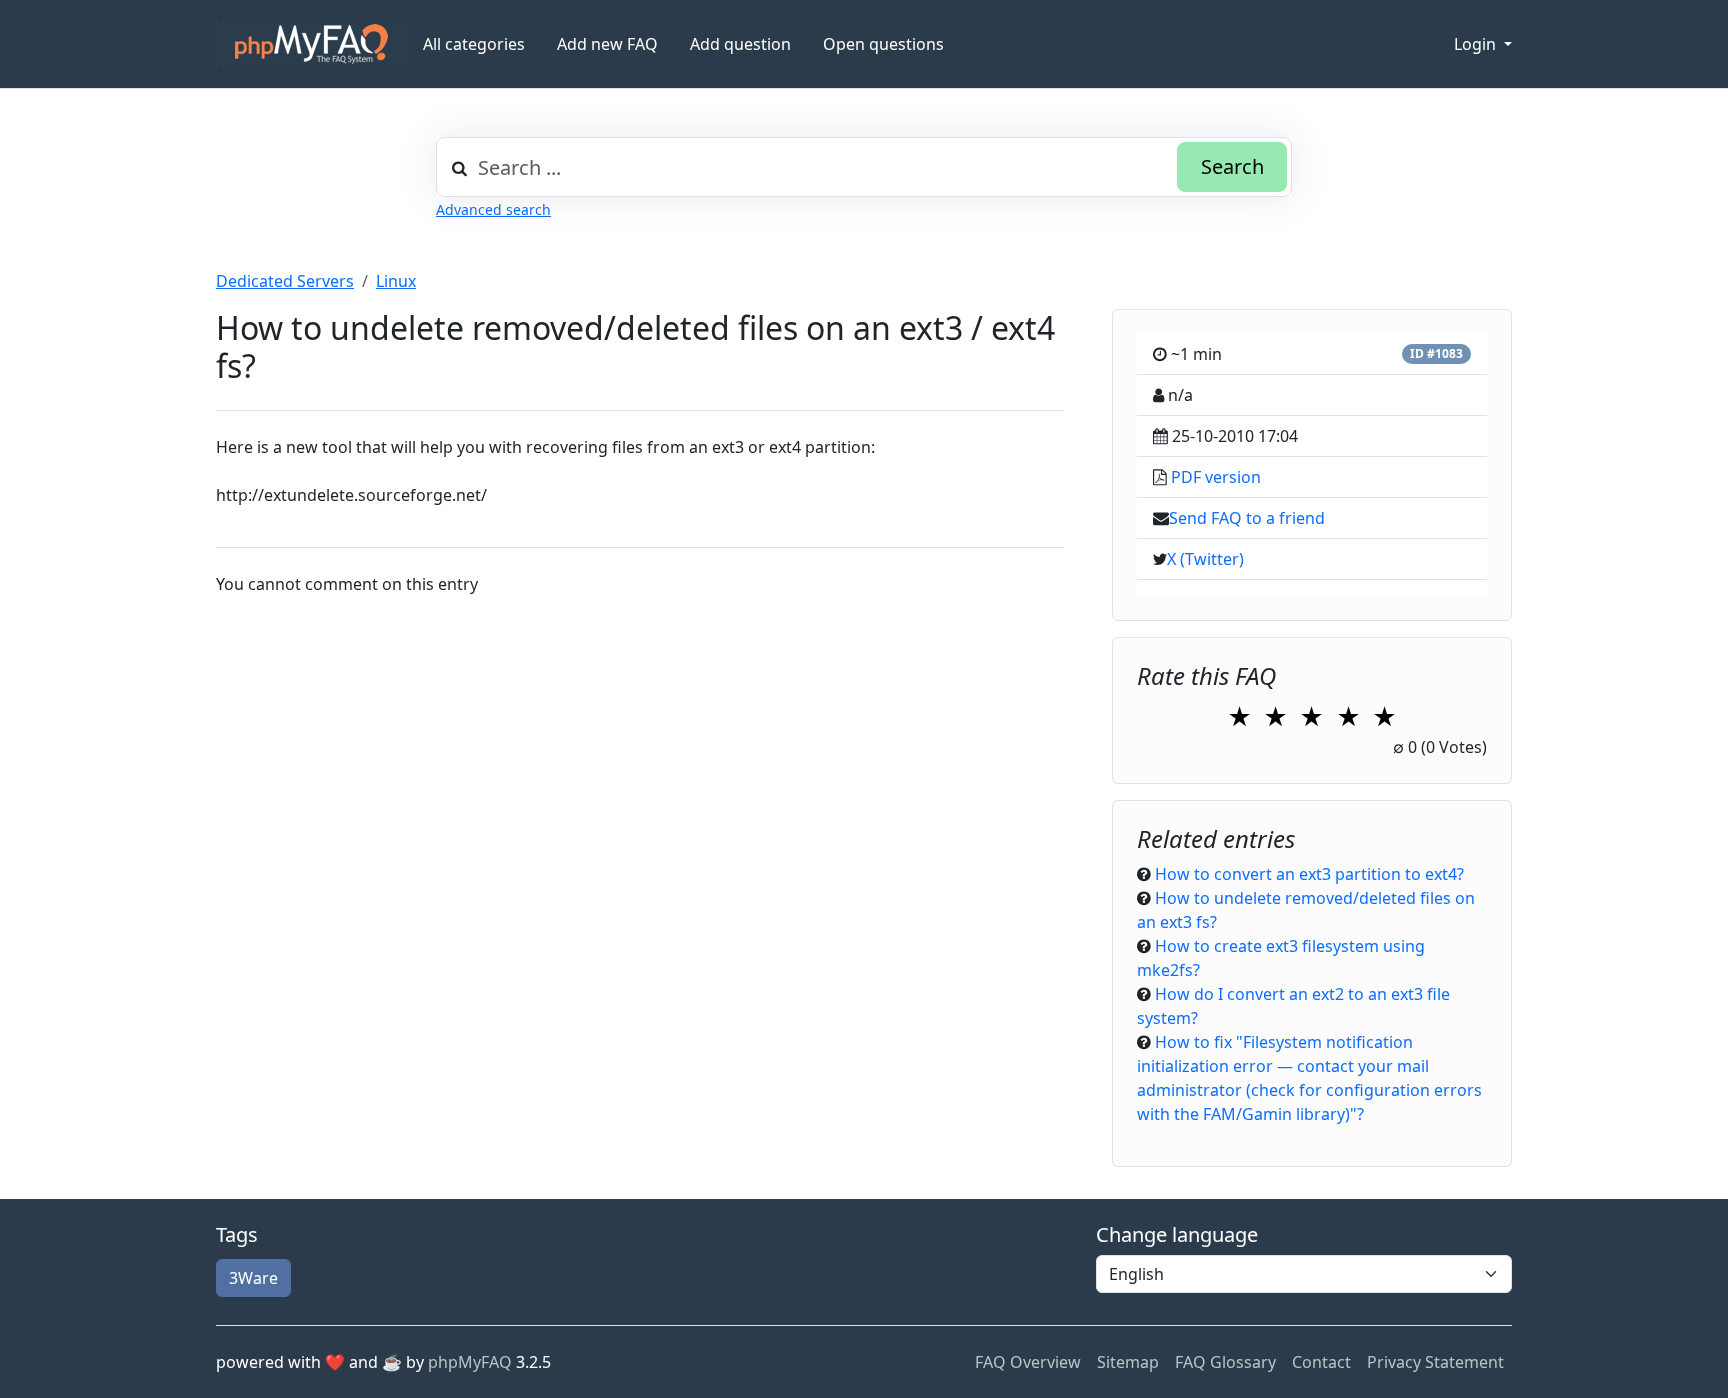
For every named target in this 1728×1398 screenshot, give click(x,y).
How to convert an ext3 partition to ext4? (1309, 874)
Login (1477, 44)
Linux (396, 281)
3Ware (253, 1278)
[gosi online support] (311, 44)
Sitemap (1128, 1362)
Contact (1321, 1362)
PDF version (1216, 477)
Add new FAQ (607, 44)
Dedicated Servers (285, 281)
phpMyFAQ (470, 1362)
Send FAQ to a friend (1247, 518)
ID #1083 (1436, 353)
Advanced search (493, 209)
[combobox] (864, 167)
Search (1232, 166)
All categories (474, 44)
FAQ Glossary (1225, 1362)
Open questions (883, 44)
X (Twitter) (1205, 559)
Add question (740, 44)
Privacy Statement (1435, 1362)
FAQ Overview (1028, 1362)
